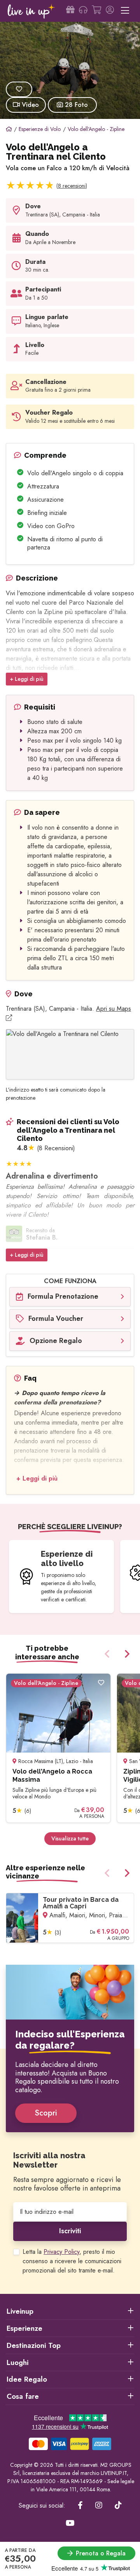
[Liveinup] (31, 11)
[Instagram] (99, 2506)
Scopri (46, 2113)
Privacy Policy (61, 2252)
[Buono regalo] (70, 11)
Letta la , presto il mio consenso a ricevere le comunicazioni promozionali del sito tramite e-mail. (72, 2261)
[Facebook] (80, 2506)
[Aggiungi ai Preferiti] (19, 89)
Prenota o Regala (101, 2553)
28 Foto (75, 105)
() (72, 186)
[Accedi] (110, 11)
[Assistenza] (83, 11)
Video (29, 105)
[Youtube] (70, 2524)
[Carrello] (96, 11)
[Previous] (108, 1654)
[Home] (9, 129)
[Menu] (125, 11)
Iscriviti (70, 2231)
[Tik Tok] (118, 2506)
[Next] (126, 1654)
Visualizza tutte (70, 1838)
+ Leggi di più (27, 679)
